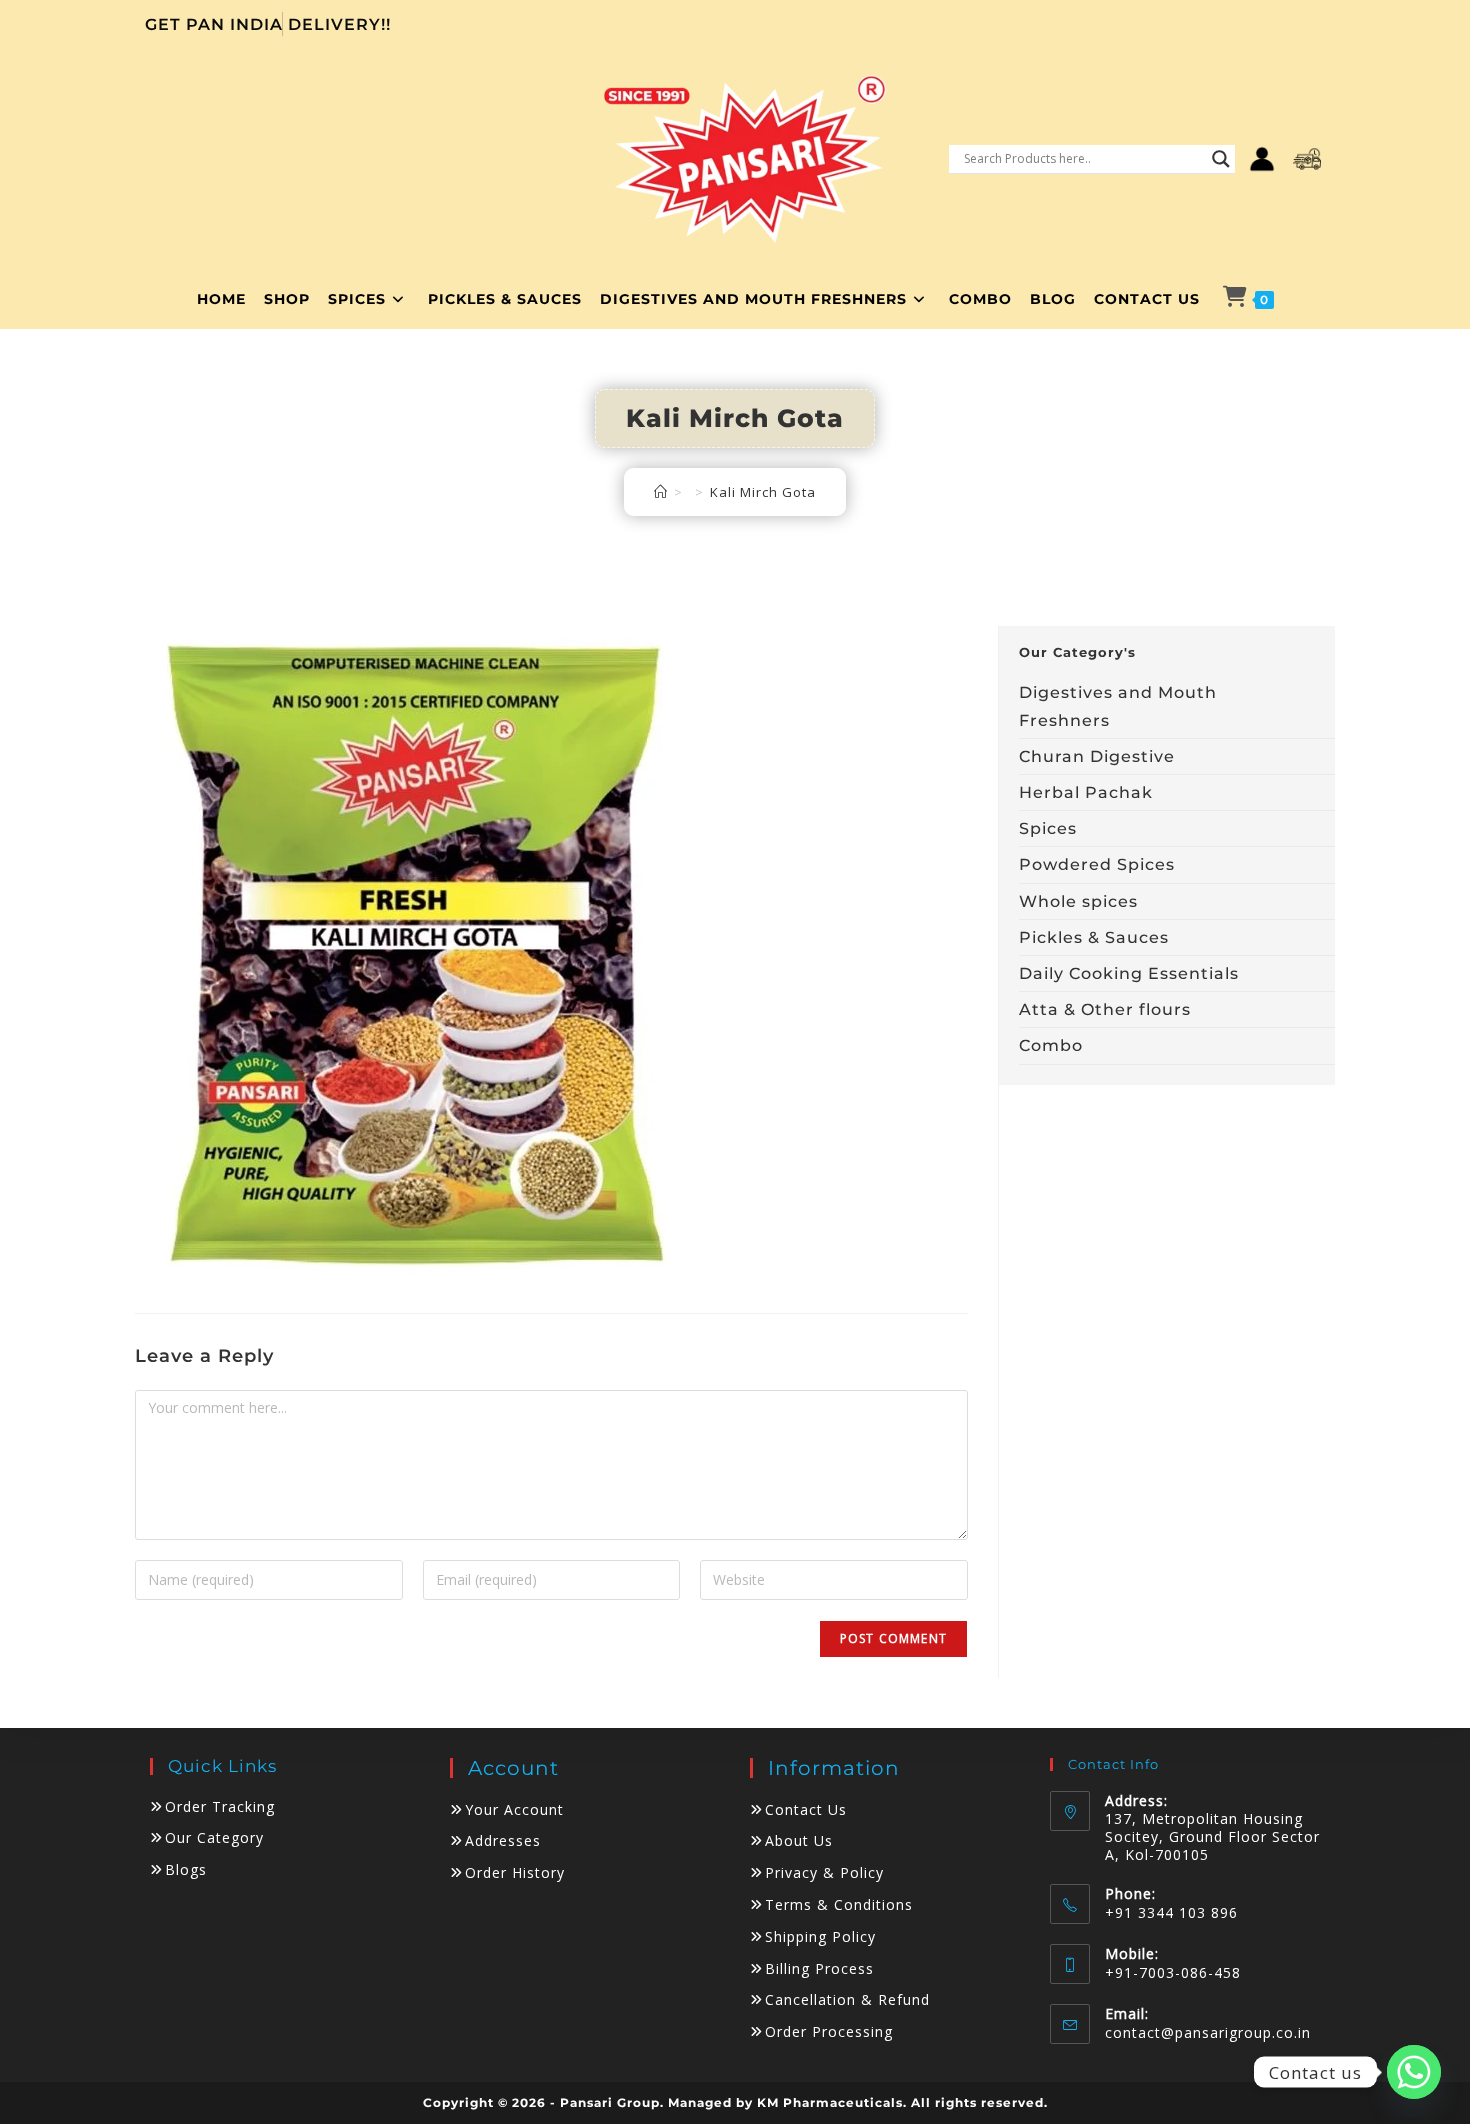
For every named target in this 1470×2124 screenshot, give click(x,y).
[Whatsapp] (1414, 2072)
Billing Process (819, 1968)
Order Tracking (220, 1806)
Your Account (514, 1809)
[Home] (661, 492)
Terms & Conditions (839, 1904)
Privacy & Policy (824, 1872)
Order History (515, 1872)
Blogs (186, 1869)
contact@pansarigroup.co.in (1208, 2032)
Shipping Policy (820, 1936)
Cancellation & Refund (847, 1999)
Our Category (214, 1837)
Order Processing (829, 2031)
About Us (799, 1840)
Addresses (503, 1840)
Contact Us (806, 1809)
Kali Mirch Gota (763, 492)
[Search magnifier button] (1221, 159)
